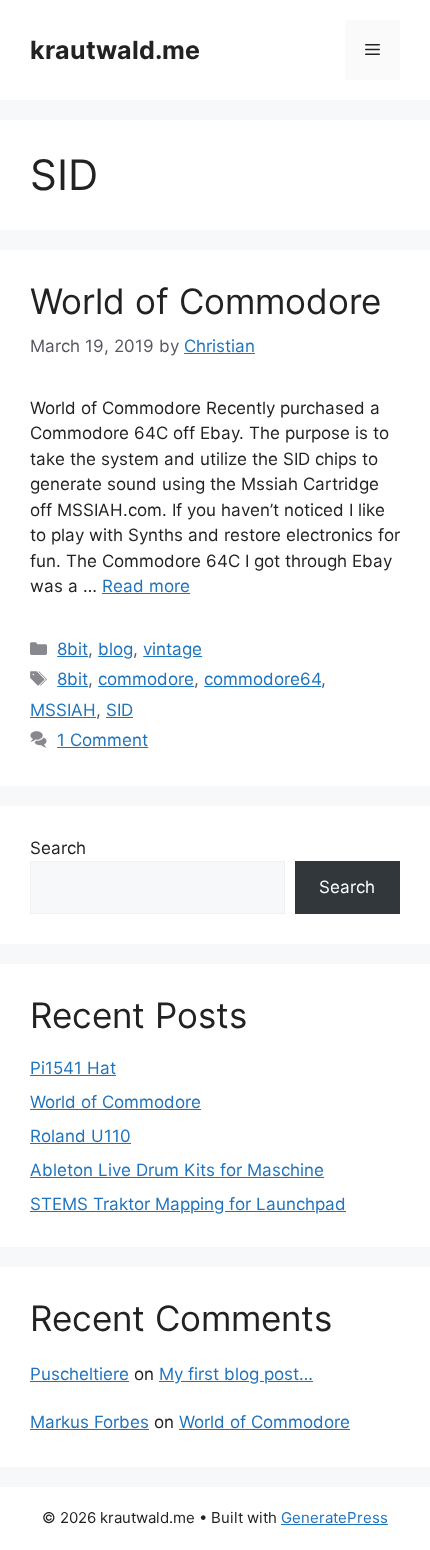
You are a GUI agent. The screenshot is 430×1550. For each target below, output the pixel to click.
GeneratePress (334, 1517)
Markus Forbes (89, 1422)
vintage (172, 649)
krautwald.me (115, 50)
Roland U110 (80, 1136)
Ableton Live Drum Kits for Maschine (177, 1170)
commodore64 (262, 679)
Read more (146, 586)
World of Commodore (205, 301)
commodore (146, 679)
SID (119, 710)
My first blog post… (236, 1374)
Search (58, 848)
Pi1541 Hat (73, 1068)
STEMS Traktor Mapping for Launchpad (188, 1204)
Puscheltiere (79, 1374)
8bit (72, 649)
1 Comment (102, 740)
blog (115, 649)
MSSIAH (63, 710)
